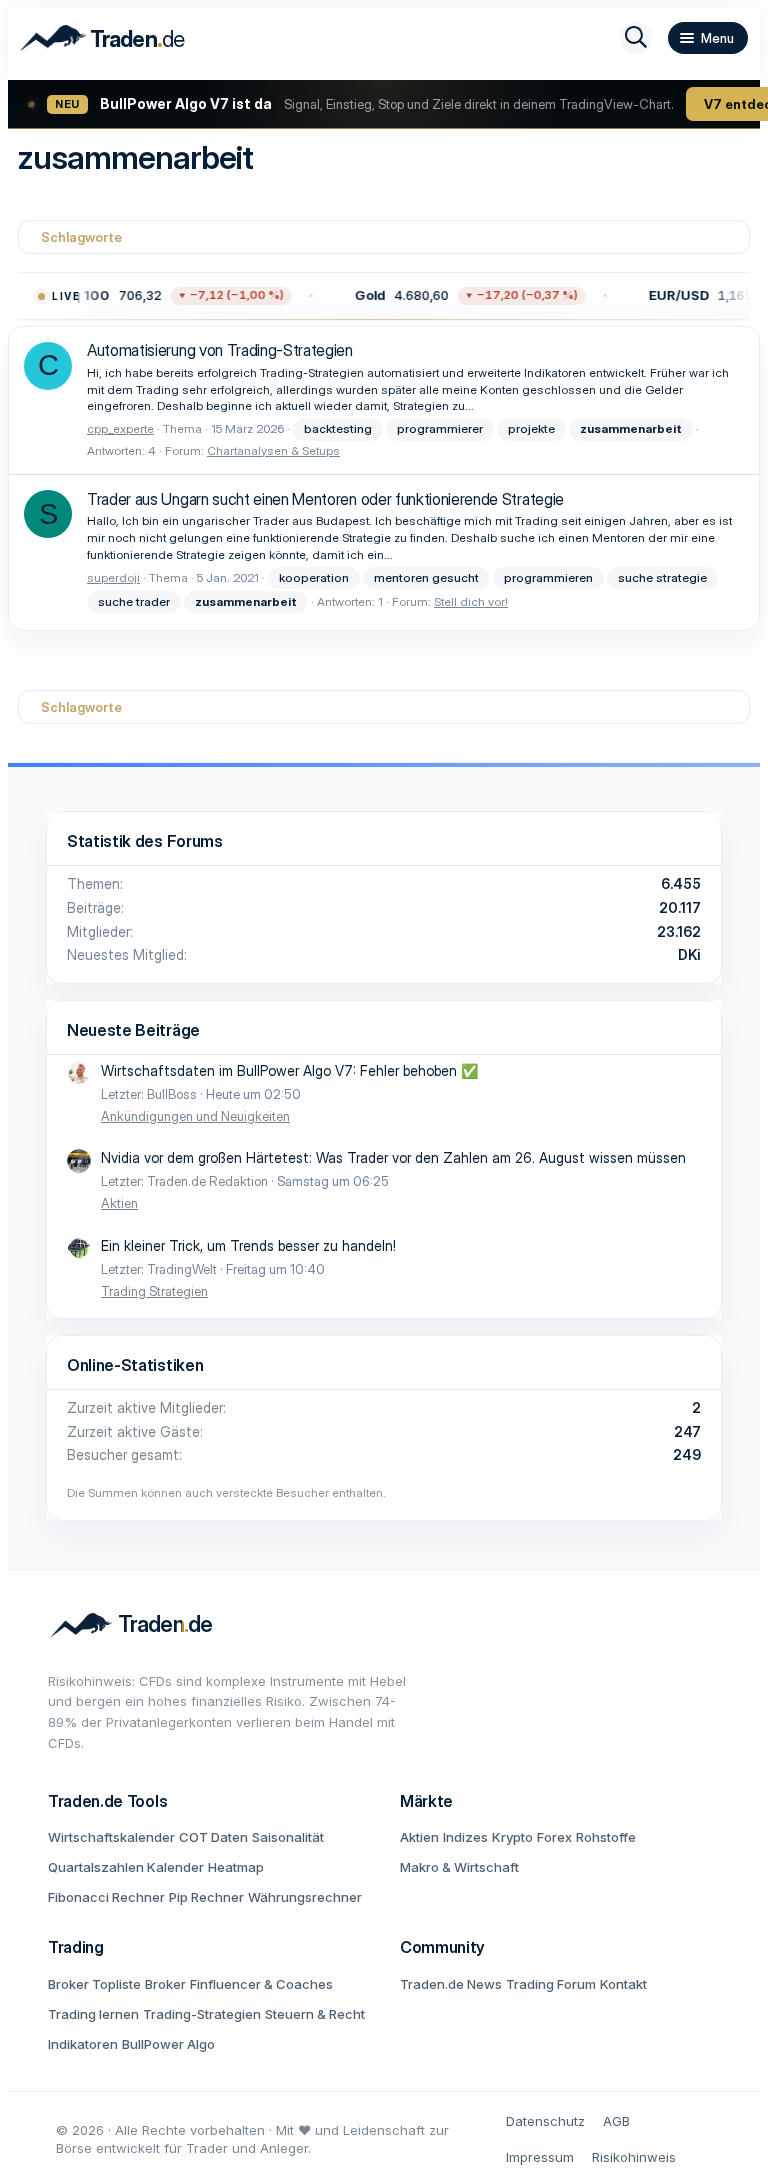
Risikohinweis (634, 2157)
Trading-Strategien (202, 2014)
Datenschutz (545, 2121)
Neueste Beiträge (133, 1030)
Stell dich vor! (471, 601)
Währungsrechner (305, 1897)
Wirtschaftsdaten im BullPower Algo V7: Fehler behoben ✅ (289, 1070)
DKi (689, 954)
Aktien (119, 1203)
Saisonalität (288, 1837)
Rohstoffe (606, 1837)
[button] (466, 296)
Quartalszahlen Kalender (126, 1867)
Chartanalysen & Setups (273, 450)
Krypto (512, 1837)
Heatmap (236, 1867)
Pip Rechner (206, 1897)
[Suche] (636, 38)
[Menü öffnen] (708, 38)
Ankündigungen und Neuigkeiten (195, 1116)
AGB (616, 2121)
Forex (554, 1837)
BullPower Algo (168, 2044)
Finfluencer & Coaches (261, 1984)
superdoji (113, 577)
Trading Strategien (154, 1291)
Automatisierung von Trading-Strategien (220, 350)
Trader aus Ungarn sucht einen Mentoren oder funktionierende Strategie (325, 499)
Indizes (465, 1837)
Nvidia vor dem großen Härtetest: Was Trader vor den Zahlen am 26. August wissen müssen (393, 1157)
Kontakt (623, 1984)
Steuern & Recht (315, 2014)
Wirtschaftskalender (111, 1837)
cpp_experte (120, 428)
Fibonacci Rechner (106, 1897)
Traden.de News (451, 1984)
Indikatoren (83, 2044)
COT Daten (213, 1837)
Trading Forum (551, 1984)
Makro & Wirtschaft (459, 1867)
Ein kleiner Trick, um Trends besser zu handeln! (248, 1245)
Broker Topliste (94, 1984)
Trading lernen (93, 2014)
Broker (165, 1984)
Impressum (540, 2157)
